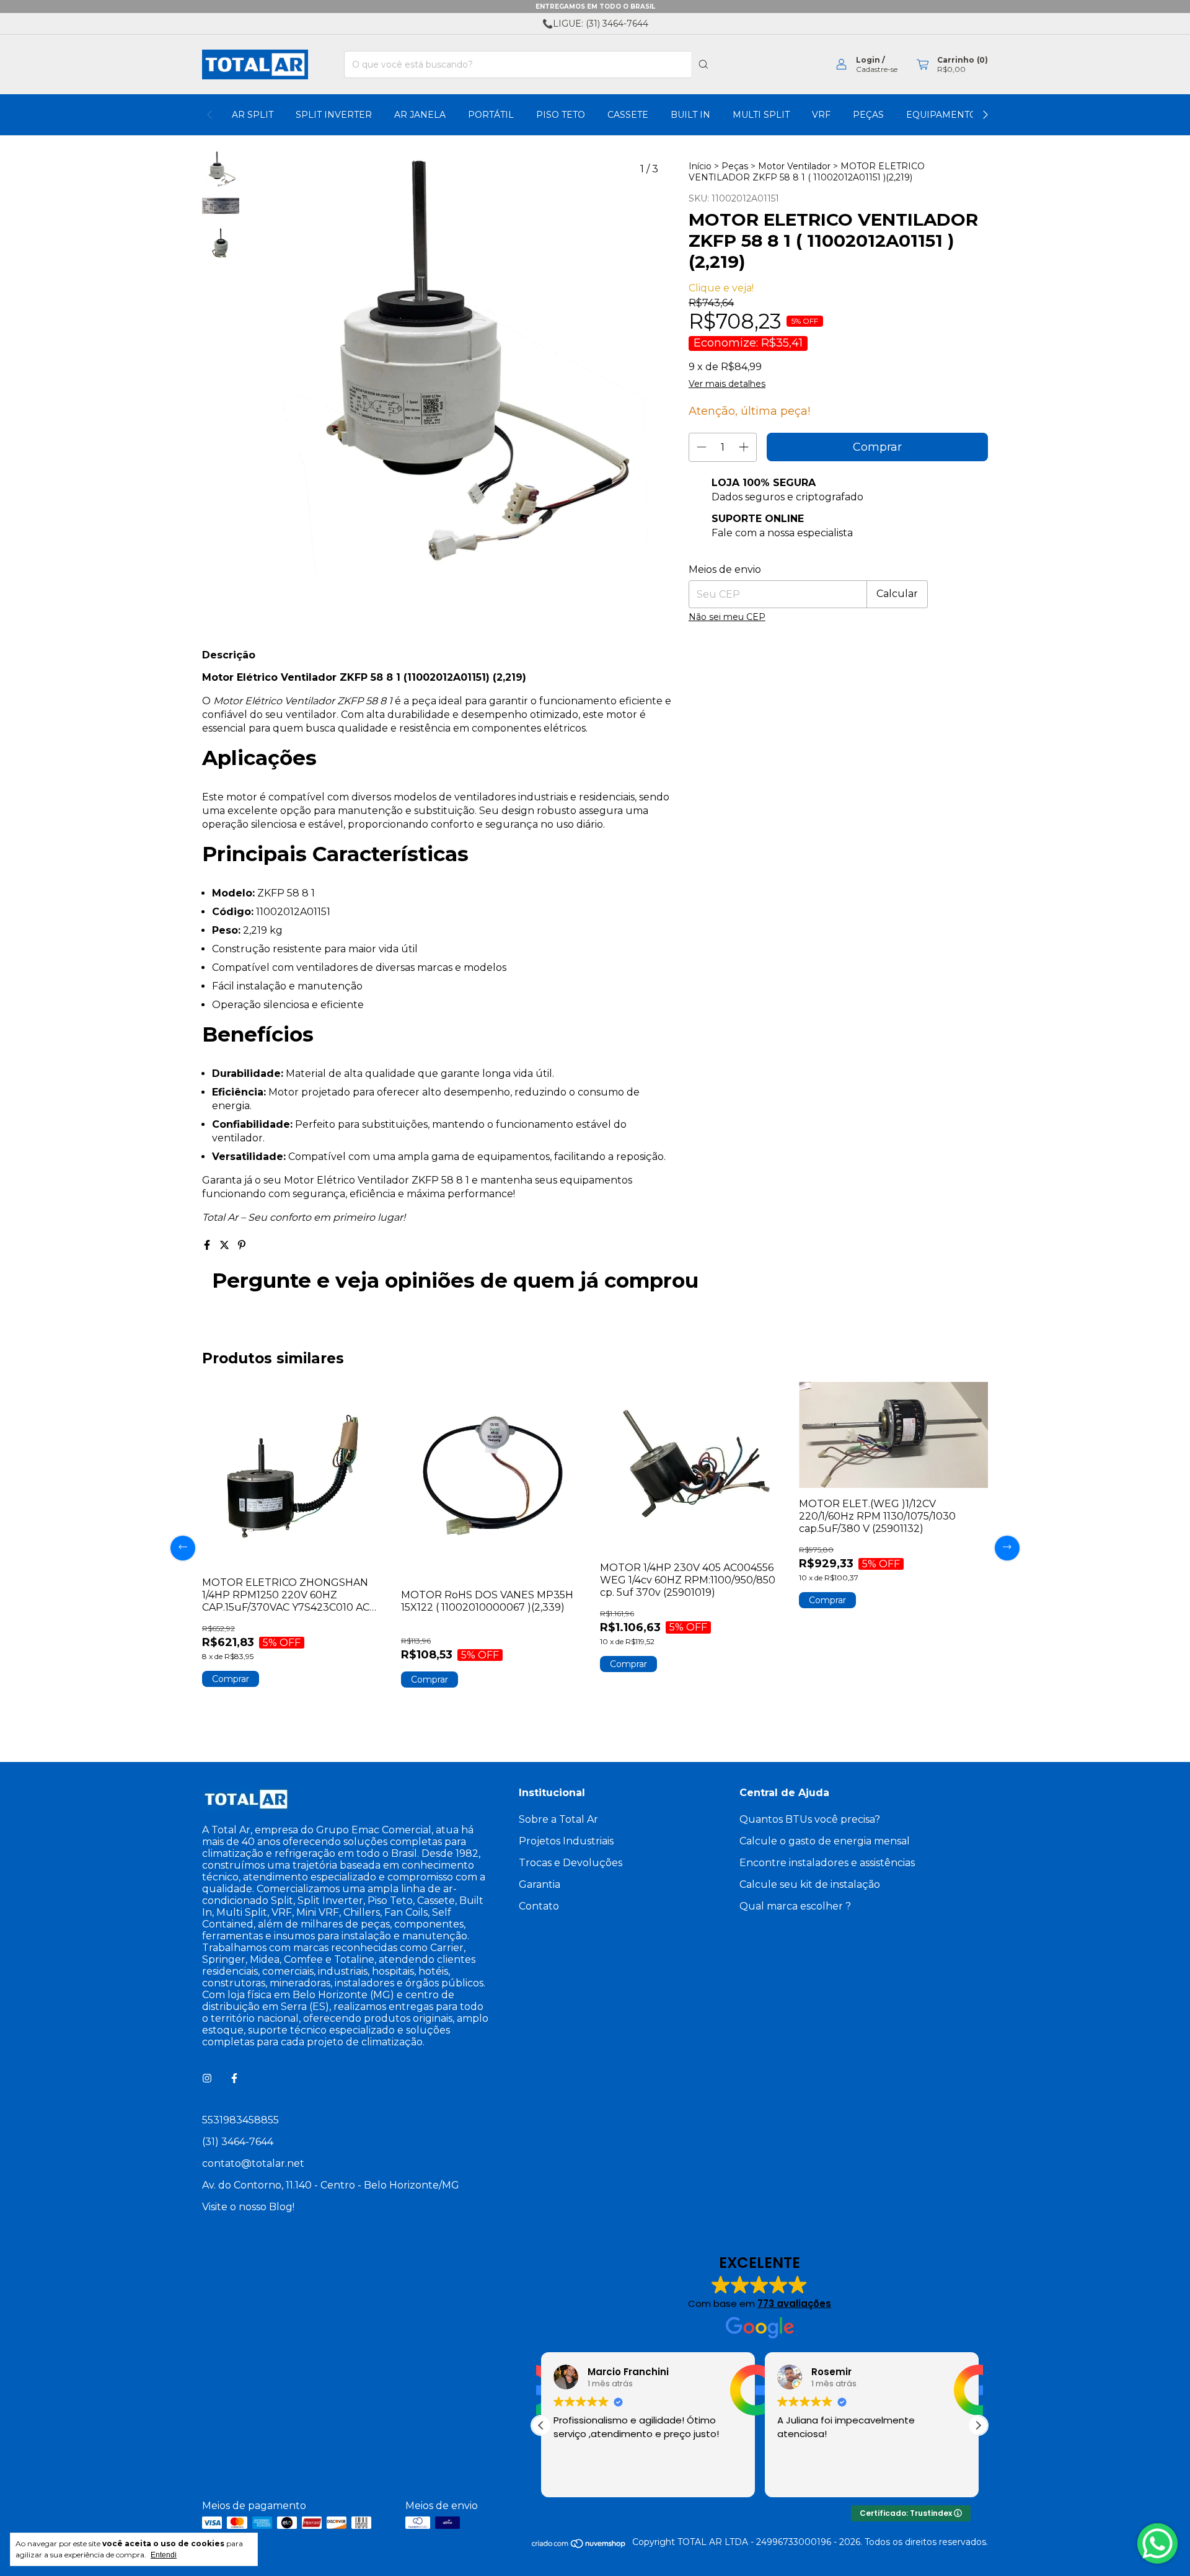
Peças (735, 166)
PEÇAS (868, 115)
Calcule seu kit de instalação (810, 1884)
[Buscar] (703, 64)
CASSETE (628, 115)
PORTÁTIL (491, 115)
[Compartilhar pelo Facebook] (208, 1245)
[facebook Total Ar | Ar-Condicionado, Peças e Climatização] (234, 2078)
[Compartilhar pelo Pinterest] (242, 1245)
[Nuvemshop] (579, 2546)
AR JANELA (420, 115)
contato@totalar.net (253, 2163)
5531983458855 (240, 2120)
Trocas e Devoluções (571, 1863)
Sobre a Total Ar (558, 1819)
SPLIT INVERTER (334, 115)
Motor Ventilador (794, 166)
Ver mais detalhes (727, 384)
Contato (539, 1906)
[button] (978, 2425)
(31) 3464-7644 (238, 2142)
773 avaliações (794, 2304)
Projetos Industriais (566, 1841)
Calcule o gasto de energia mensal (825, 1841)
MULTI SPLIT (761, 115)
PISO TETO (561, 115)
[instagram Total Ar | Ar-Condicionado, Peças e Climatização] (207, 2078)
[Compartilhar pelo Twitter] (226, 1245)
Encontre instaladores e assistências (827, 1863)
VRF (821, 115)
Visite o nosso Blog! (248, 2207)
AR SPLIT (253, 115)
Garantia (540, 1884)
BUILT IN (690, 115)
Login (868, 60)
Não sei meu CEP (727, 617)
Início (700, 166)
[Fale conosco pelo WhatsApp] (1157, 2543)
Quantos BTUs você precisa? (810, 1819)
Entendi (164, 2555)
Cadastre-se (877, 69)
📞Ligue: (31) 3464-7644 (595, 24)
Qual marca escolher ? (795, 1906)
